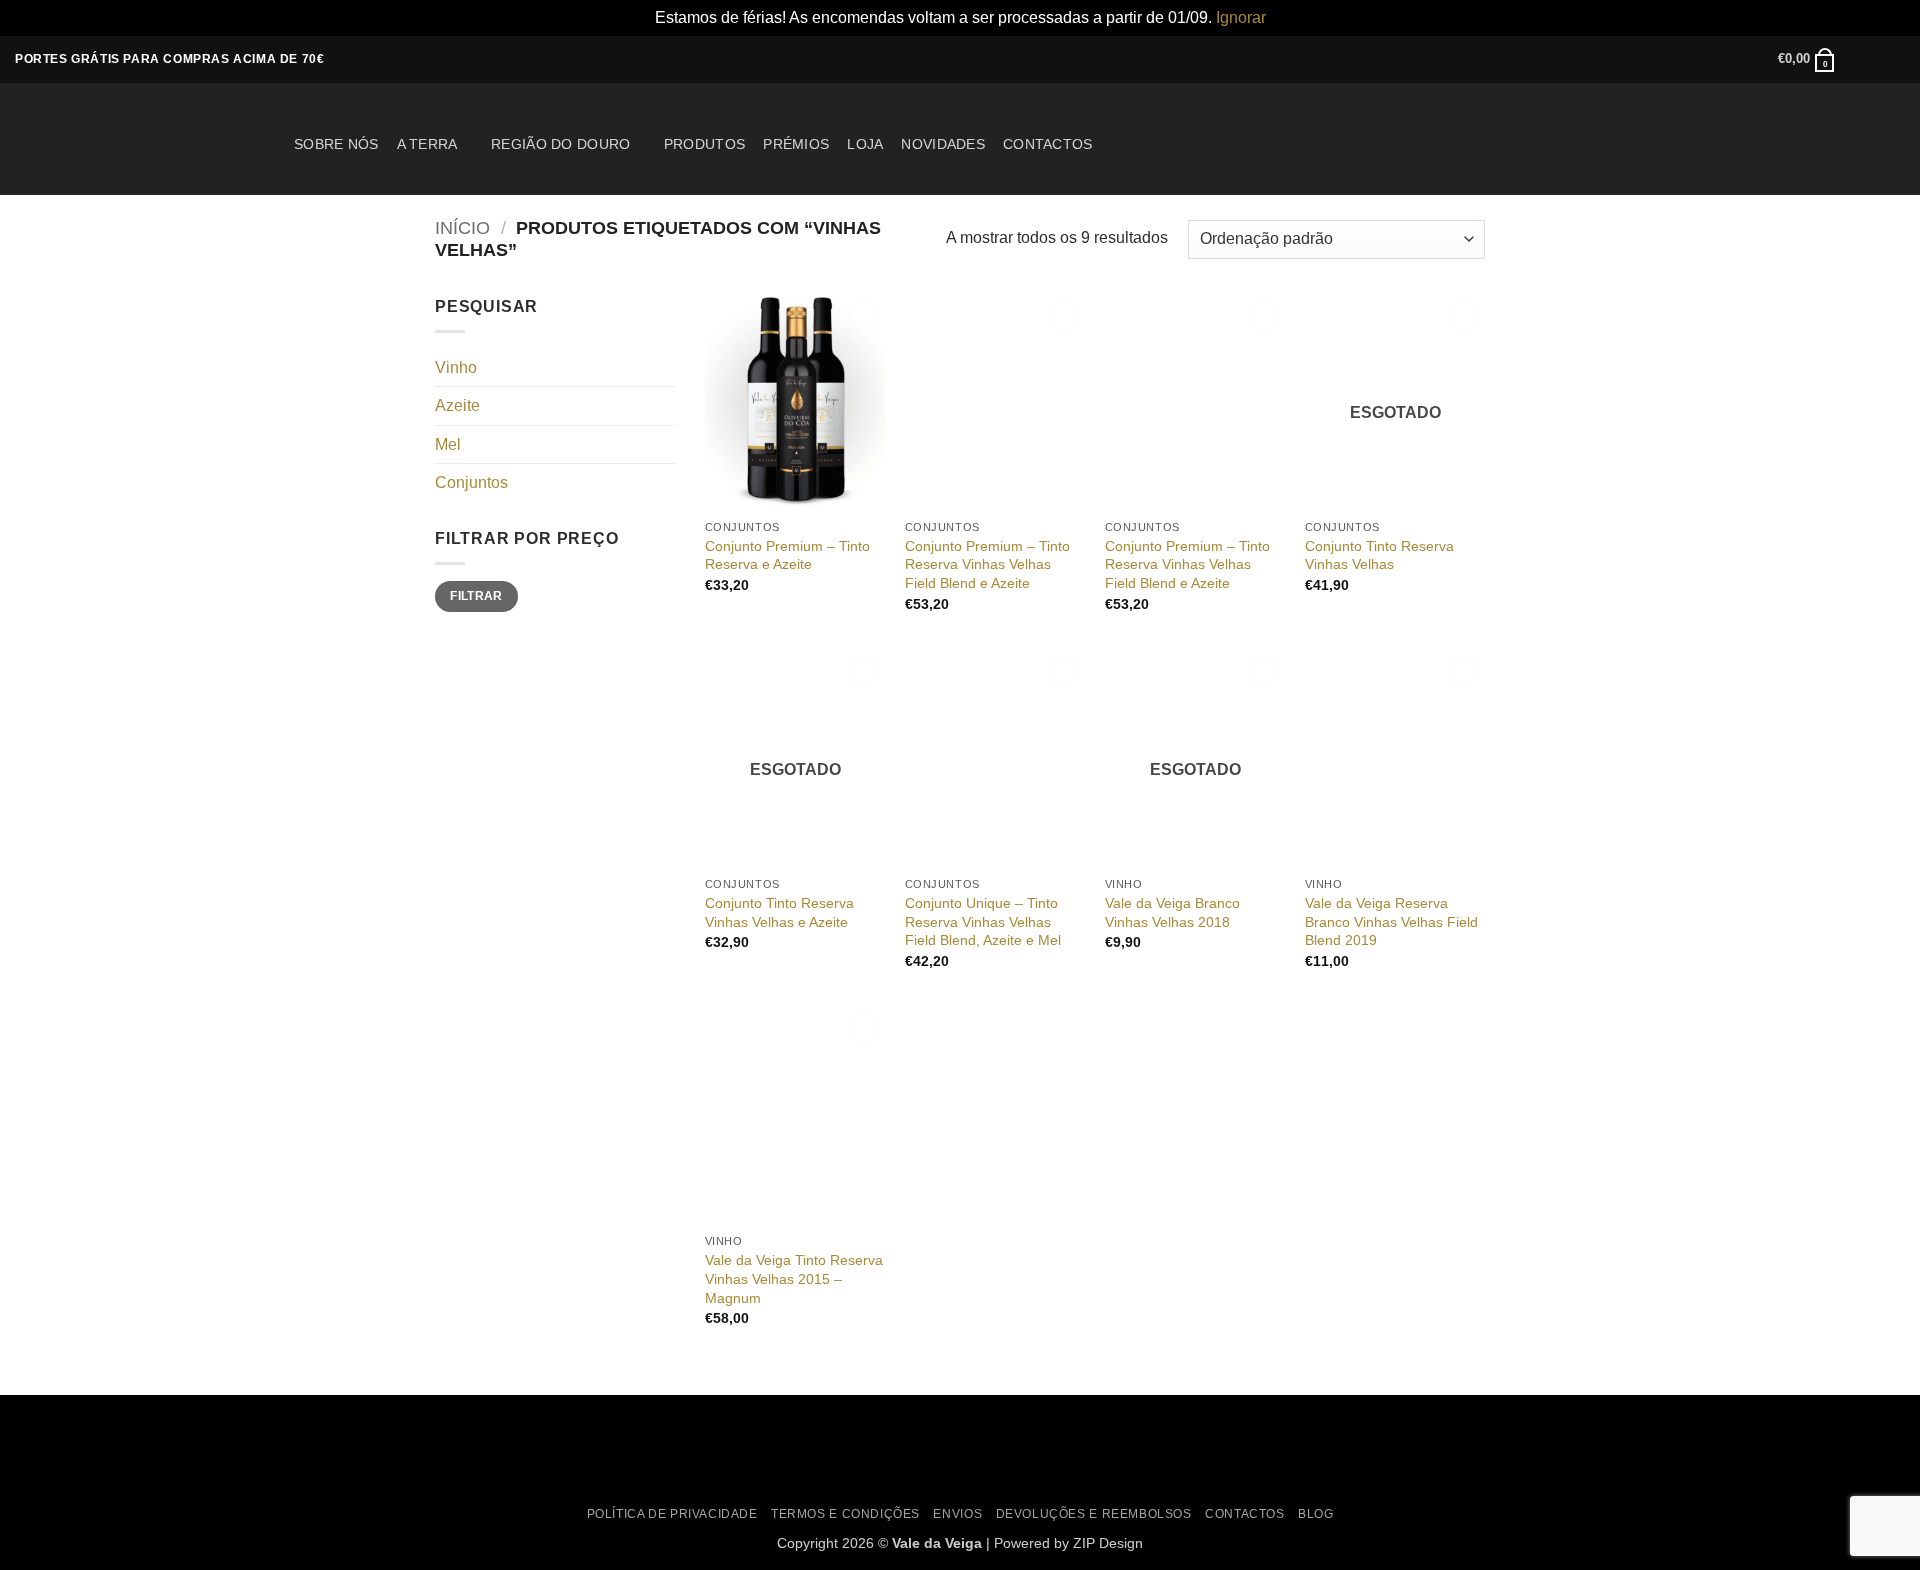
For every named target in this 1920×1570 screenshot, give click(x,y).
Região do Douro (560, 144)
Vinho (456, 367)
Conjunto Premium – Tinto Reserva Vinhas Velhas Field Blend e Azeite (987, 564)
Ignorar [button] (1241, 17)
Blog (1315, 1514)
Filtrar (476, 596)
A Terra (427, 144)
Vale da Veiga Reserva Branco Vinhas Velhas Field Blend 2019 (1391, 921)
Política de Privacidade (672, 1514)
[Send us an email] (1895, 59)
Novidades (943, 144)
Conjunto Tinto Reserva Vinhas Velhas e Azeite (779, 912)
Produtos (704, 144)
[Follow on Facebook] (1857, 59)
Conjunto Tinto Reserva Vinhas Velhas (1379, 555)
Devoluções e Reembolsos (1094, 1514)
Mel (448, 444)
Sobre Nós (336, 144)
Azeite (457, 405)
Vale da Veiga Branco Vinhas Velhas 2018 (1172, 912)
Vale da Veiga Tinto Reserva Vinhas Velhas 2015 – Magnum (794, 1278)
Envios (957, 1514)
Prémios (796, 144)
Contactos (1048, 144)
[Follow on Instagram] (1876, 59)
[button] (1807, 59)
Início (462, 227)
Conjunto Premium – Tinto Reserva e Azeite (787, 555)
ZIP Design (1108, 1543)
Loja (865, 144)
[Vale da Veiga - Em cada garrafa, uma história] (139, 138)
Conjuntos (471, 482)
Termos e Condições (845, 1514)
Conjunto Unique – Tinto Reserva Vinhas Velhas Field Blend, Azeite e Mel (983, 921)
